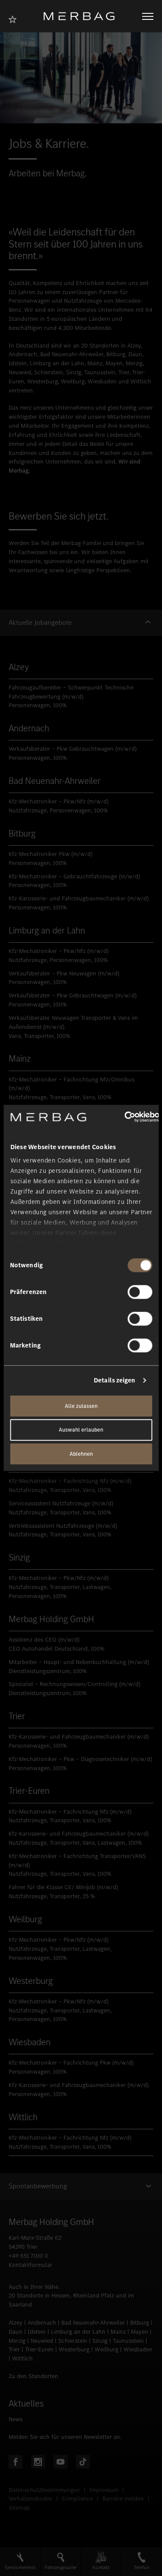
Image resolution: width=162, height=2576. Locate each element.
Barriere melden (123, 2499)
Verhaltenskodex (30, 2499)
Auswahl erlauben (81, 1430)
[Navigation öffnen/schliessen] (148, 16)
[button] (81, 623)
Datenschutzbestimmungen (44, 2490)
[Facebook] (16, 2462)
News (16, 2419)
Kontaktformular (30, 2265)
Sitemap (19, 2508)
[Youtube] (60, 2462)
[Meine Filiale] (15, 18)
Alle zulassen (81, 1406)
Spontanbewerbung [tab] (38, 2186)
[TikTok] (83, 2462)
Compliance (77, 2499)
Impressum (104, 2490)
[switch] (140, 1292)
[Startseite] (82, 16)
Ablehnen (81, 1454)
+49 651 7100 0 (28, 2256)
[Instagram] (38, 2462)
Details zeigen (114, 1380)
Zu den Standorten (33, 2376)
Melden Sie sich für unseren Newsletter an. (65, 2437)
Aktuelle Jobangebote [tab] (40, 623)
